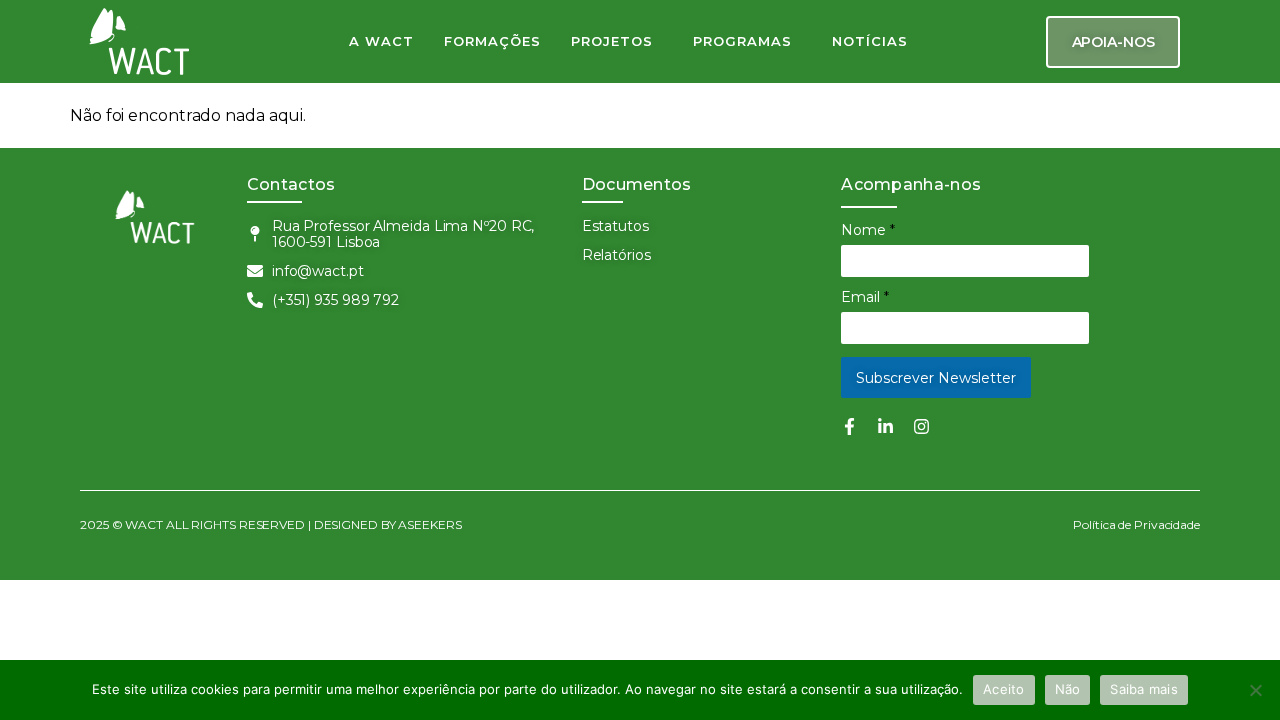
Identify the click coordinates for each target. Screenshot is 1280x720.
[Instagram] (921, 426)
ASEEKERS (430, 524)
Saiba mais (1144, 689)
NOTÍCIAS (870, 41)
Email (865, 297)
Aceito (1004, 689)
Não (1068, 689)
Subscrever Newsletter (936, 378)
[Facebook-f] (849, 426)
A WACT (381, 41)
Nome (868, 230)
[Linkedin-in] (885, 426)
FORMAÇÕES (492, 41)
